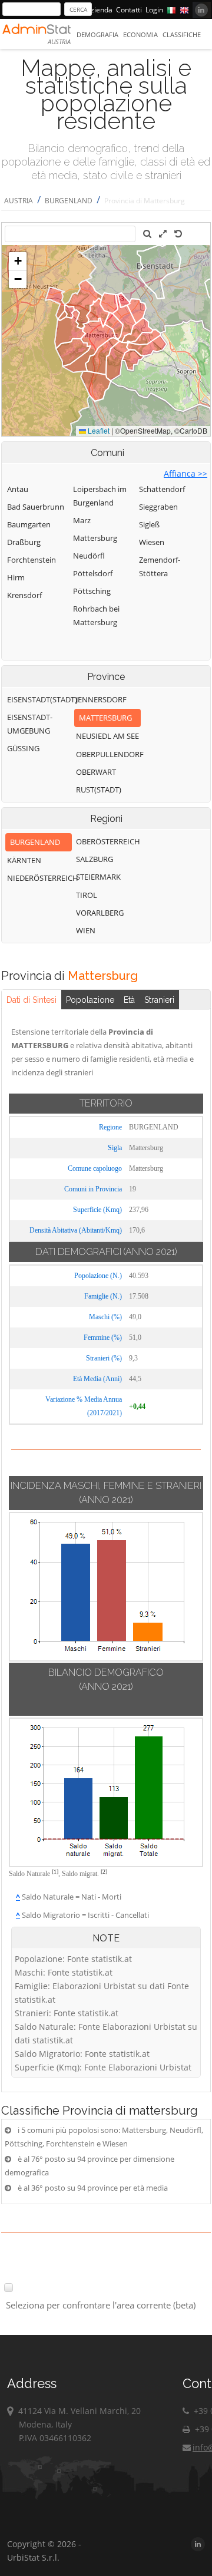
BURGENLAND (69, 201)
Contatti (129, 10)
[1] (55, 1872)
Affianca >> (185, 473)
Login (154, 10)
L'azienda (97, 10)
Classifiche (182, 34)
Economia (140, 34)
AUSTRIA (19, 201)
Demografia (97, 34)
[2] (104, 1872)
